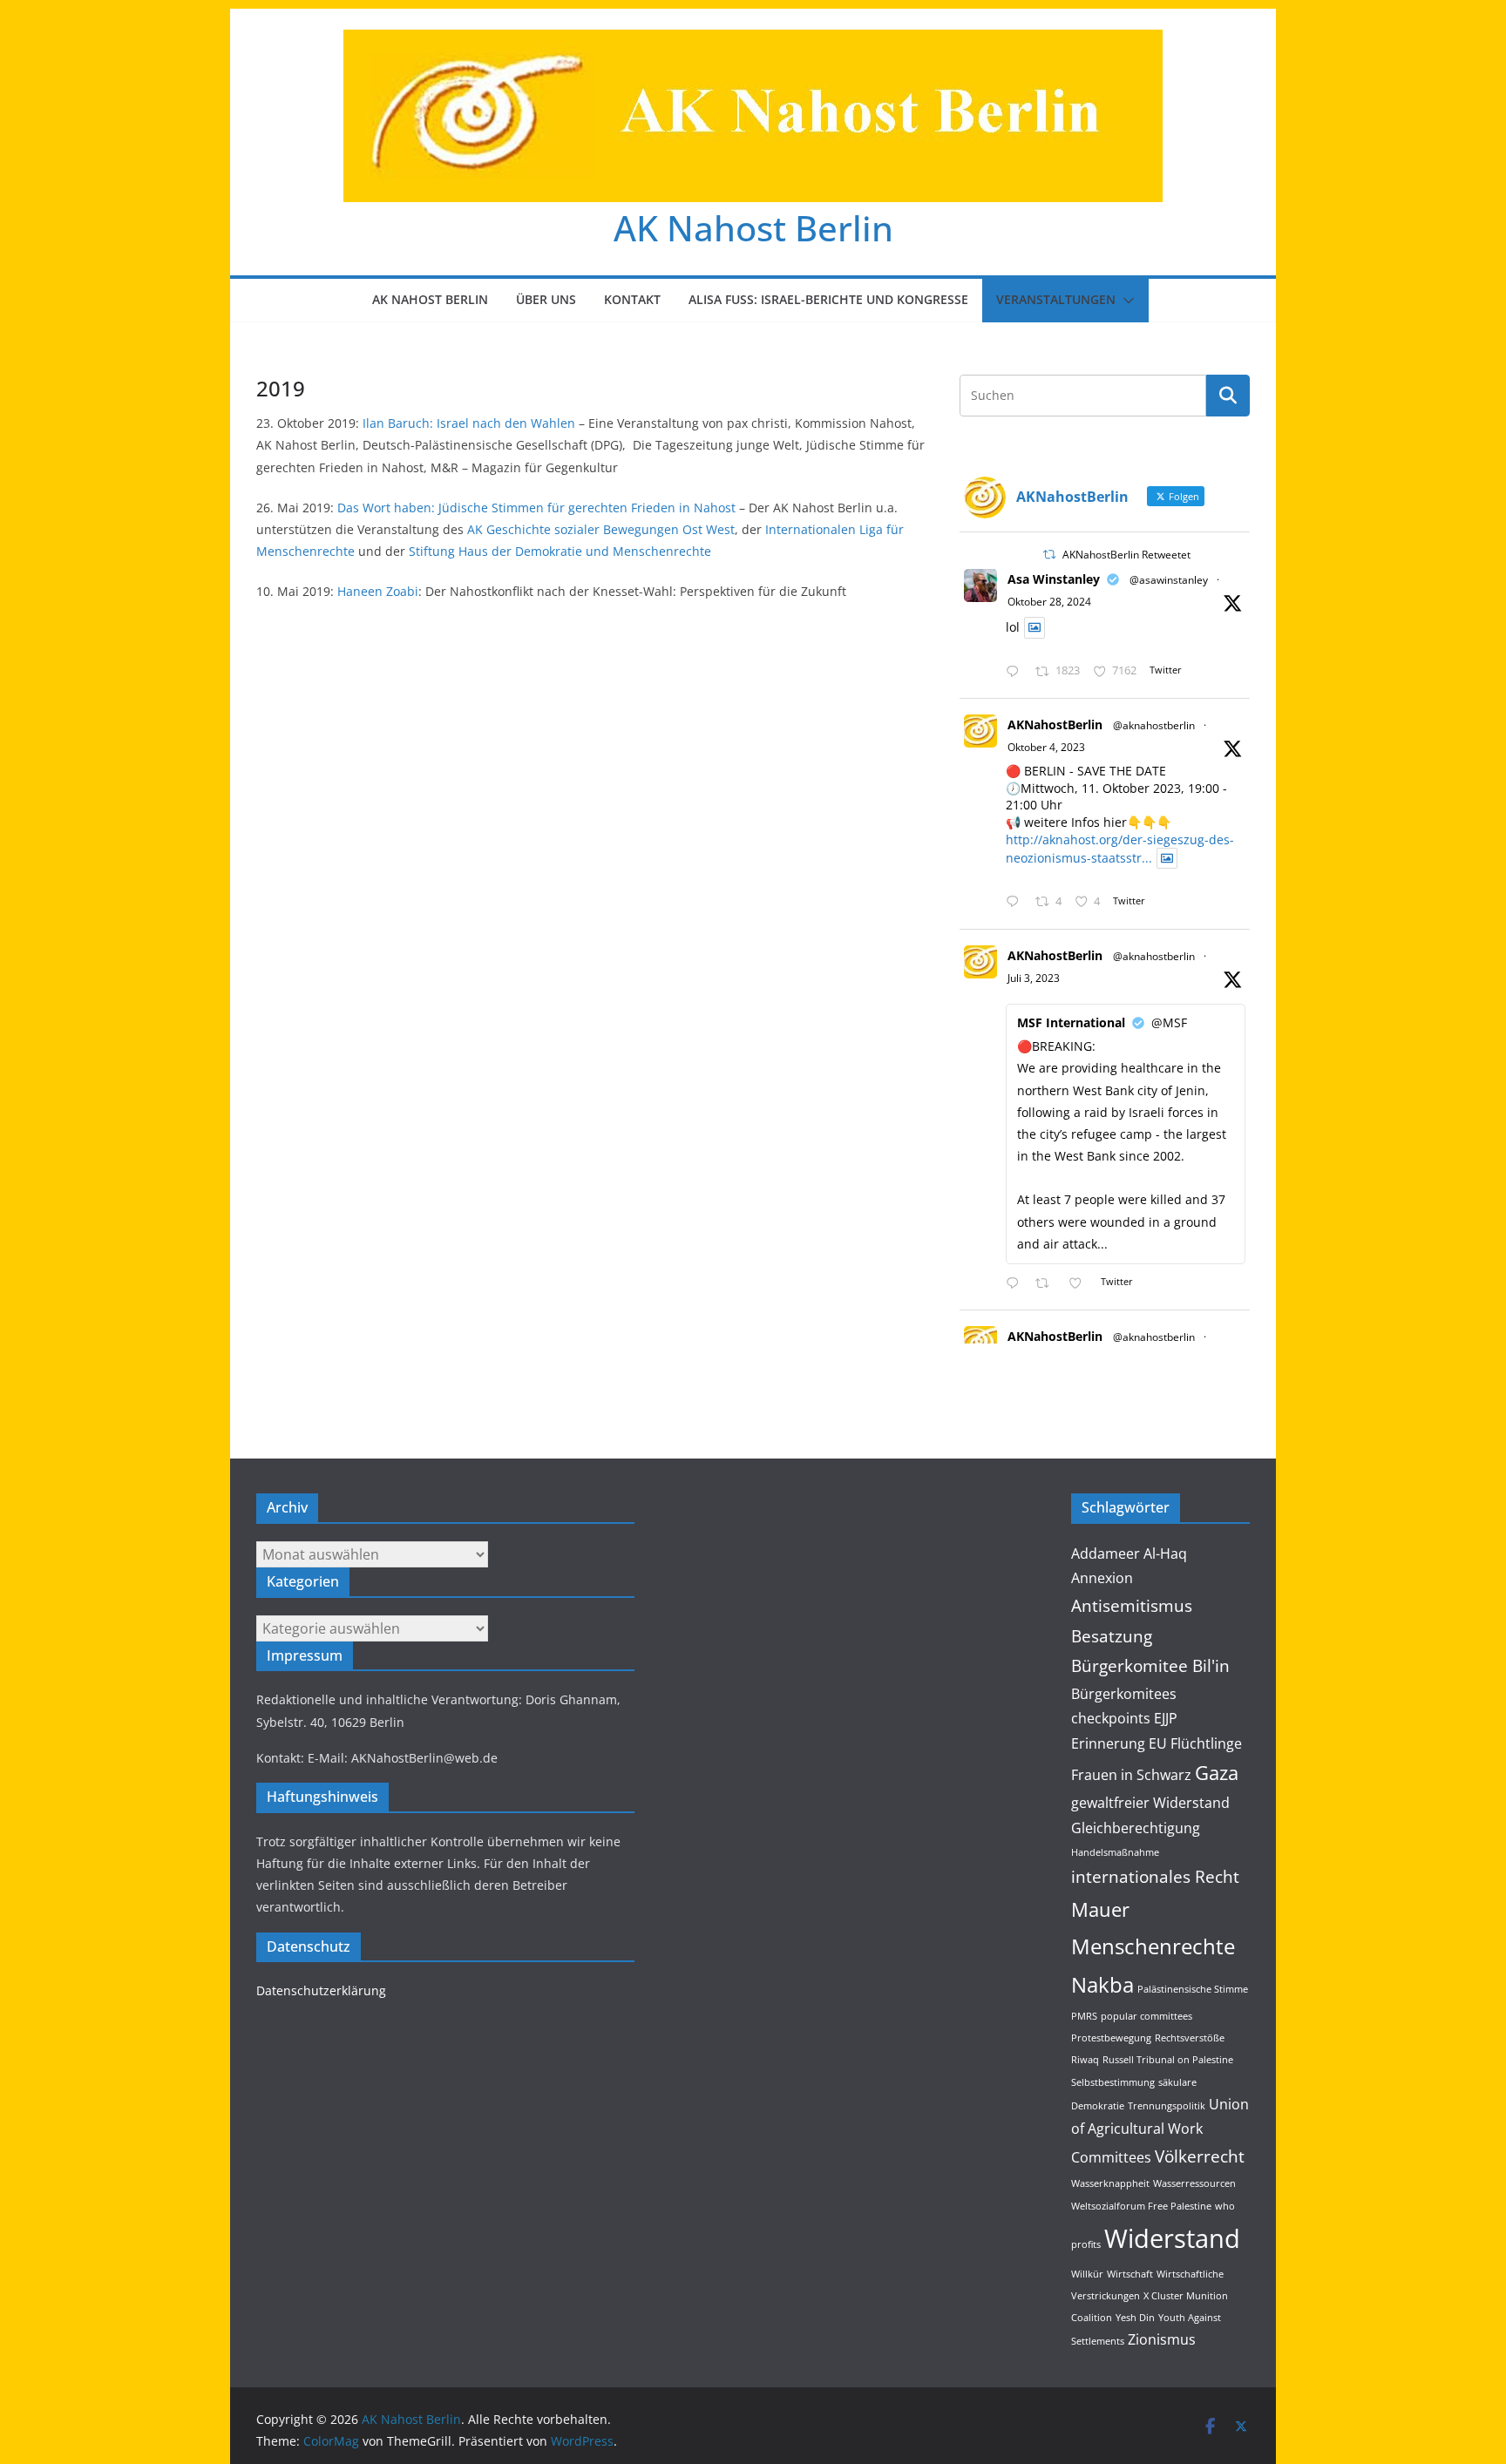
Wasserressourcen (1194, 2183)
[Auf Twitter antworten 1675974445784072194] (1016, 1284)
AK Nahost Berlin (753, 228)
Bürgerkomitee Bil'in (1150, 1665)
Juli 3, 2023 (1034, 978)
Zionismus (1162, 2339)
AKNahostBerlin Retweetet (1126, 555)
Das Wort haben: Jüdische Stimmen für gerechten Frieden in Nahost (535, 508)
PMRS (1084, 2016)
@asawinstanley (1169, 580)
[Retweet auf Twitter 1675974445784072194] (1047, 1284)
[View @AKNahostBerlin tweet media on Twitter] (1035, 627)
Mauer (1100, 1909)
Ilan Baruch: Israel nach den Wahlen (471, 423)
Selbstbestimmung (1113, 2082)
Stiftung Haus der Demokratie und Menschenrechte (560, 551)
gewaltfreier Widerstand (1150, 1803)
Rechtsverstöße (1190, 2038)
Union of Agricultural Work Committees (1160, 2131)
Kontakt (632, 299)
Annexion (1102, 1578)
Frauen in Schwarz (1131, 1775)
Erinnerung (1108, 1743)
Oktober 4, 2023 (1046, 747)
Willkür (1087, 2274)
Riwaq (1085, 2060)
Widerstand (1172, 2238)
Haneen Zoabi (378, 591)
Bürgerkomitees (1124, 1694)
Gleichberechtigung (1136, 1828)
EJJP (1166, 1718)
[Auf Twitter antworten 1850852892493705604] (1016, 672)
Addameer (1106, 1554)
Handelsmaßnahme (1115, 1852)
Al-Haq (1165, 1554)
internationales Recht (1155, 1876)
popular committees (1146, 2016)
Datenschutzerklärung (321, 1990)
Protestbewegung (1111, 2038)
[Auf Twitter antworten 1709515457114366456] (1016, 902)
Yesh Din (1135, 2318)
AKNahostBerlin (1055, 724)
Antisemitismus (1132, 1605)
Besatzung (1112, 1636)
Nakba (1102, 1984)
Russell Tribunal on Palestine (1168, 2060)
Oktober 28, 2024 (1049, 602)
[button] (1125, 301)
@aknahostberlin (1154, 725)
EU (1158, 1743)
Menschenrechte (1153, 1946)
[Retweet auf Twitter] (1049, 555)
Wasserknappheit (1110, 2183)
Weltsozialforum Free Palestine (1141, 2206)
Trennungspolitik (1167, 2106)
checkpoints (1111, 1718)
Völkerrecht (1200, 2156)
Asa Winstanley (1054, 579)
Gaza (1217, 1772)
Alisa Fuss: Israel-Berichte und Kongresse (828, 299)
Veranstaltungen (1056, 299)
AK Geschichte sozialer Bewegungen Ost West (601, 529)
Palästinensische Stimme (1193, 1989)
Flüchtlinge (1206, 1743)
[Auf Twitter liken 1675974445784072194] (1080, 1284)
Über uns (546, 299)
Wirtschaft (1130, 2274)
